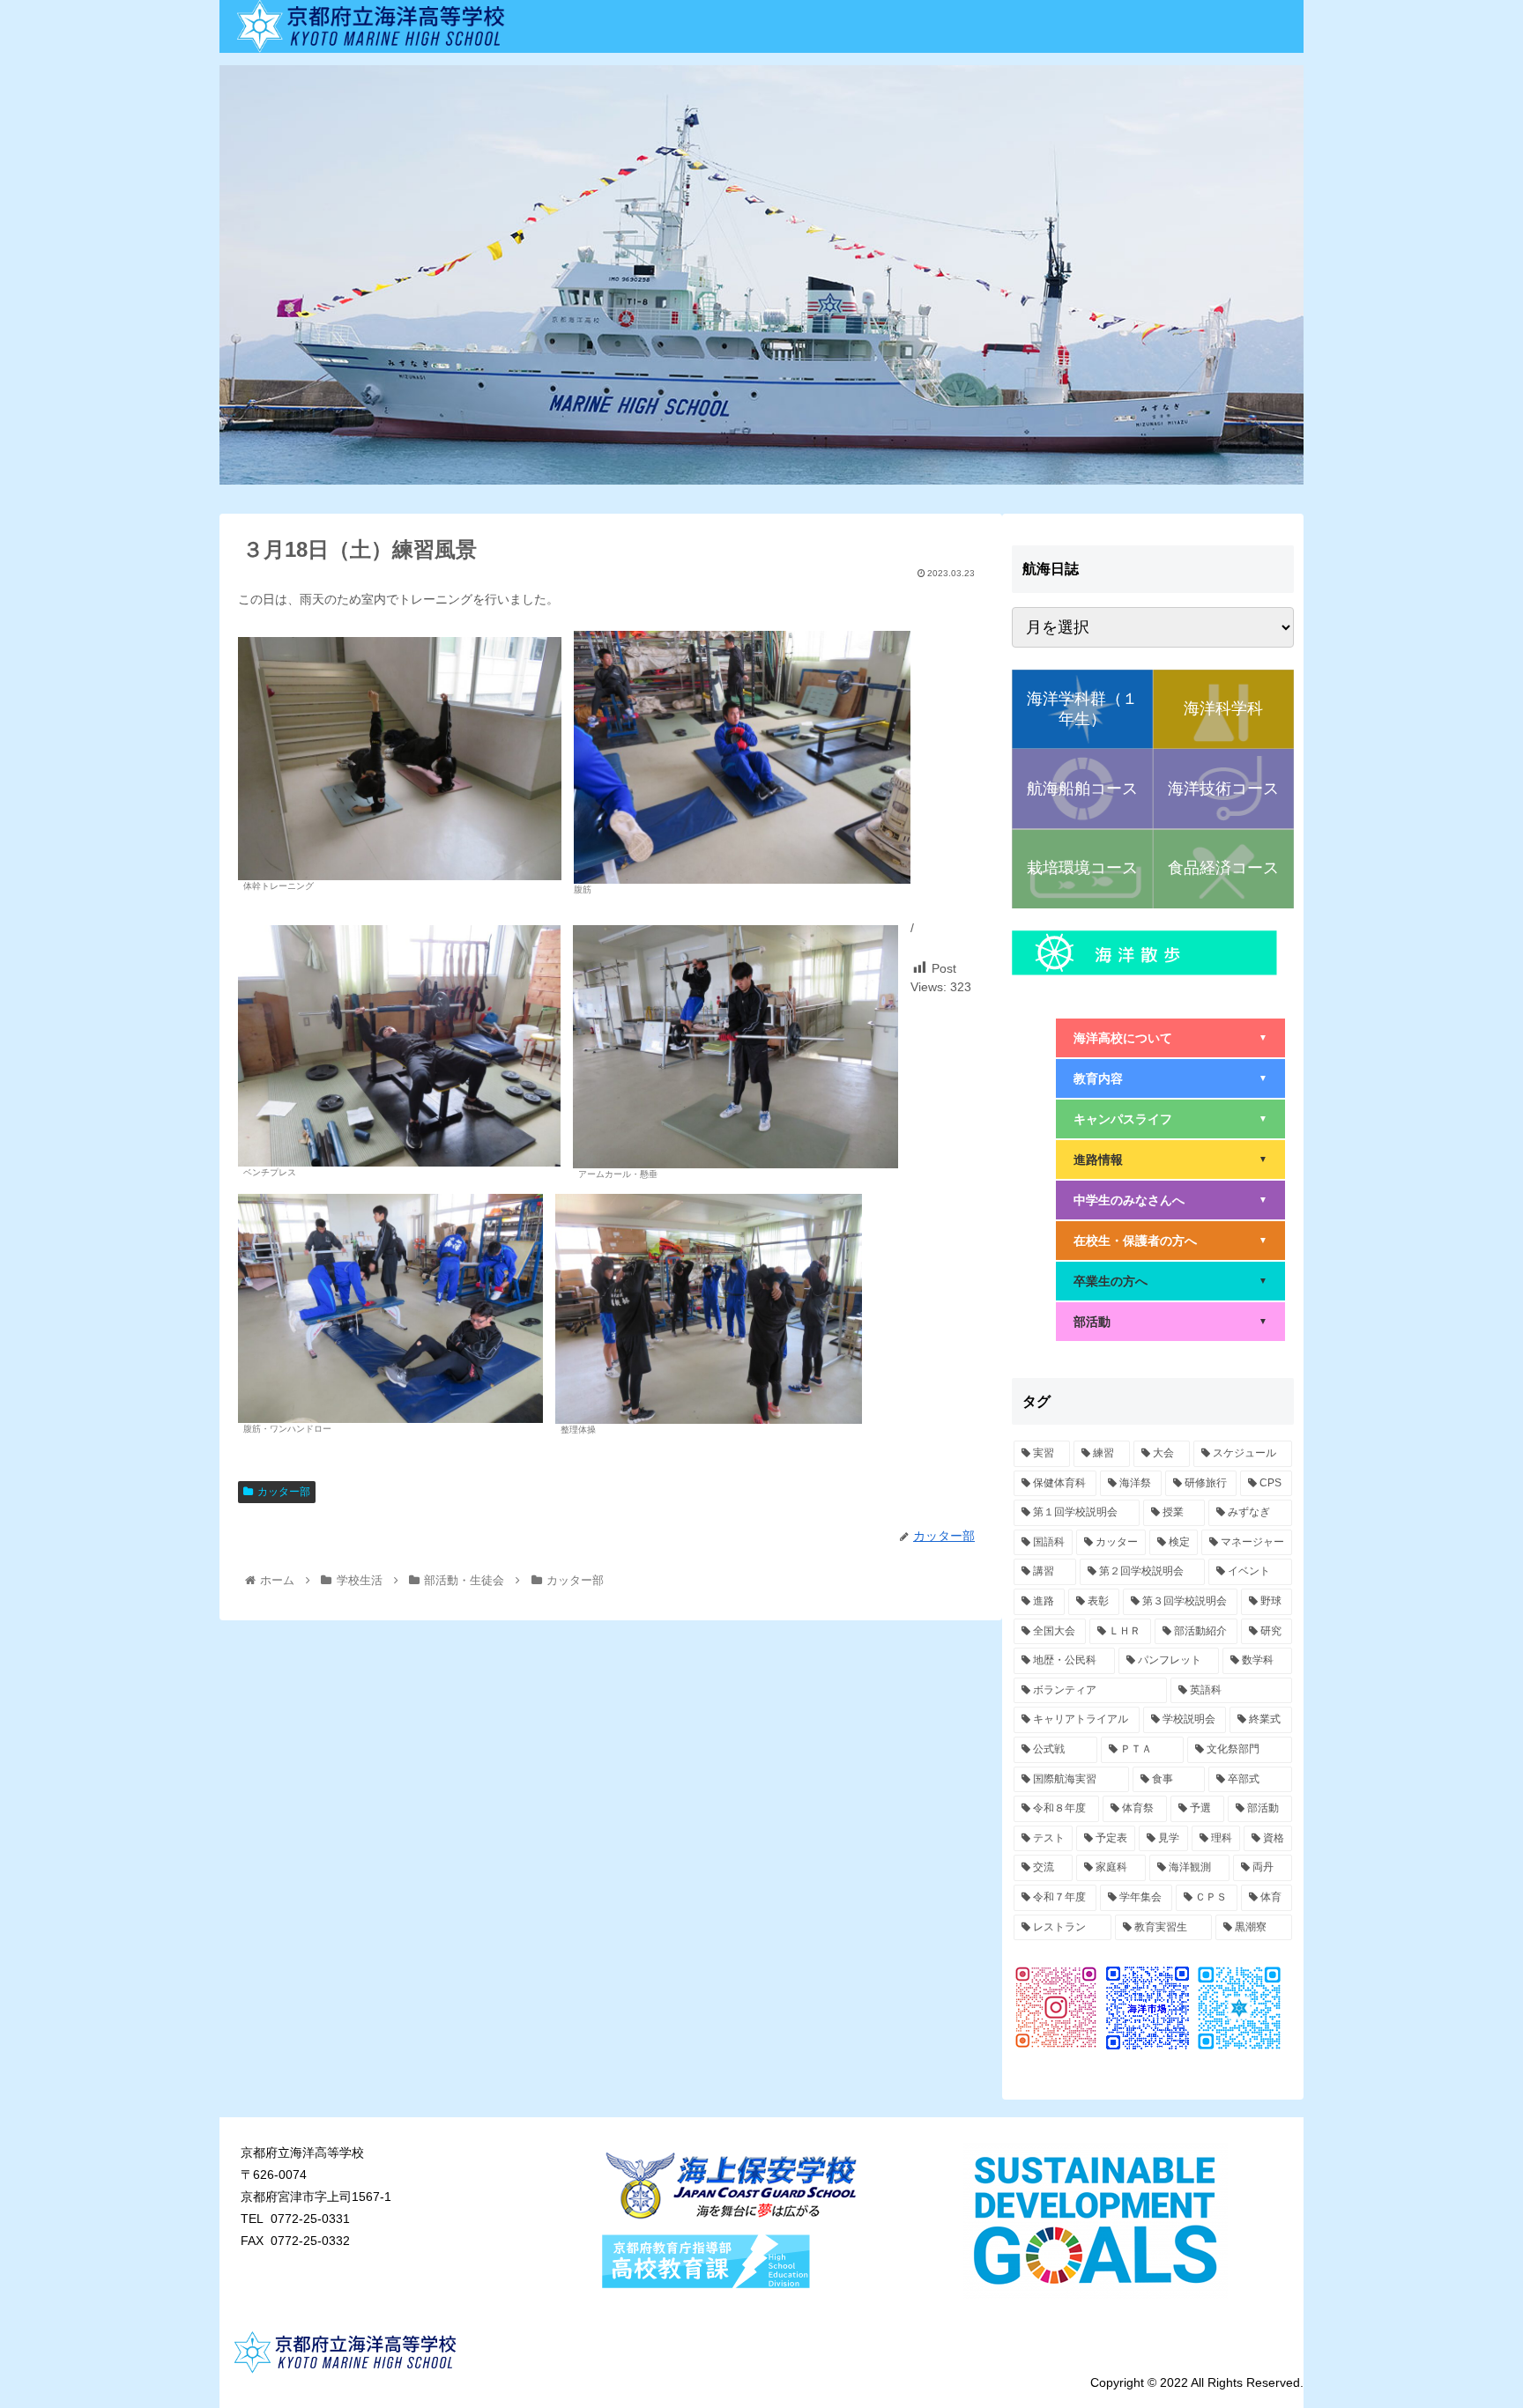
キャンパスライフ (1170, 1119)
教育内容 (1170, 1078)
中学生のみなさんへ (1170, 1200)
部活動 (1170, 1322)
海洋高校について (1170, 1038)
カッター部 (284, 1492)
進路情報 (1170, 1160)
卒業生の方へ (1170, 1281)
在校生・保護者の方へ (1170, 1241)
